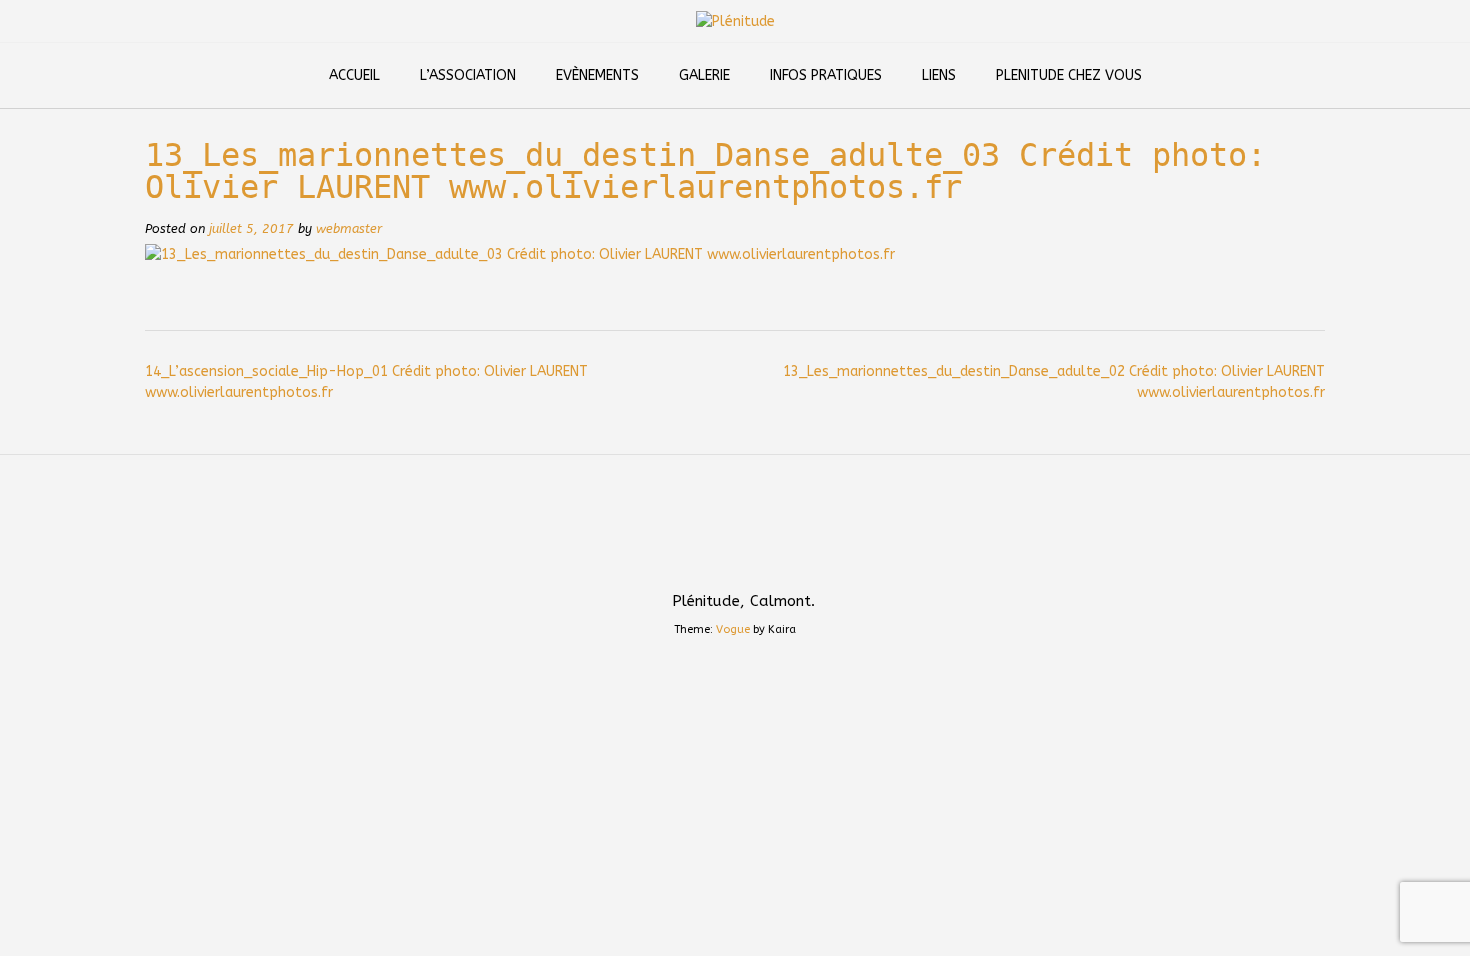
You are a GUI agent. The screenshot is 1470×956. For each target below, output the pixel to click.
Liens (939, 75)
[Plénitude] (735, 21)
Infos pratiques (826, 75)
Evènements (597, 75)
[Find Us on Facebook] (759, 558)
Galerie (704, 75)
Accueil (354, 75)
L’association (468, 75)
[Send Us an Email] (711, 558)
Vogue (733, 629)
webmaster (349, 228)
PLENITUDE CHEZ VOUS (1069, 75)
